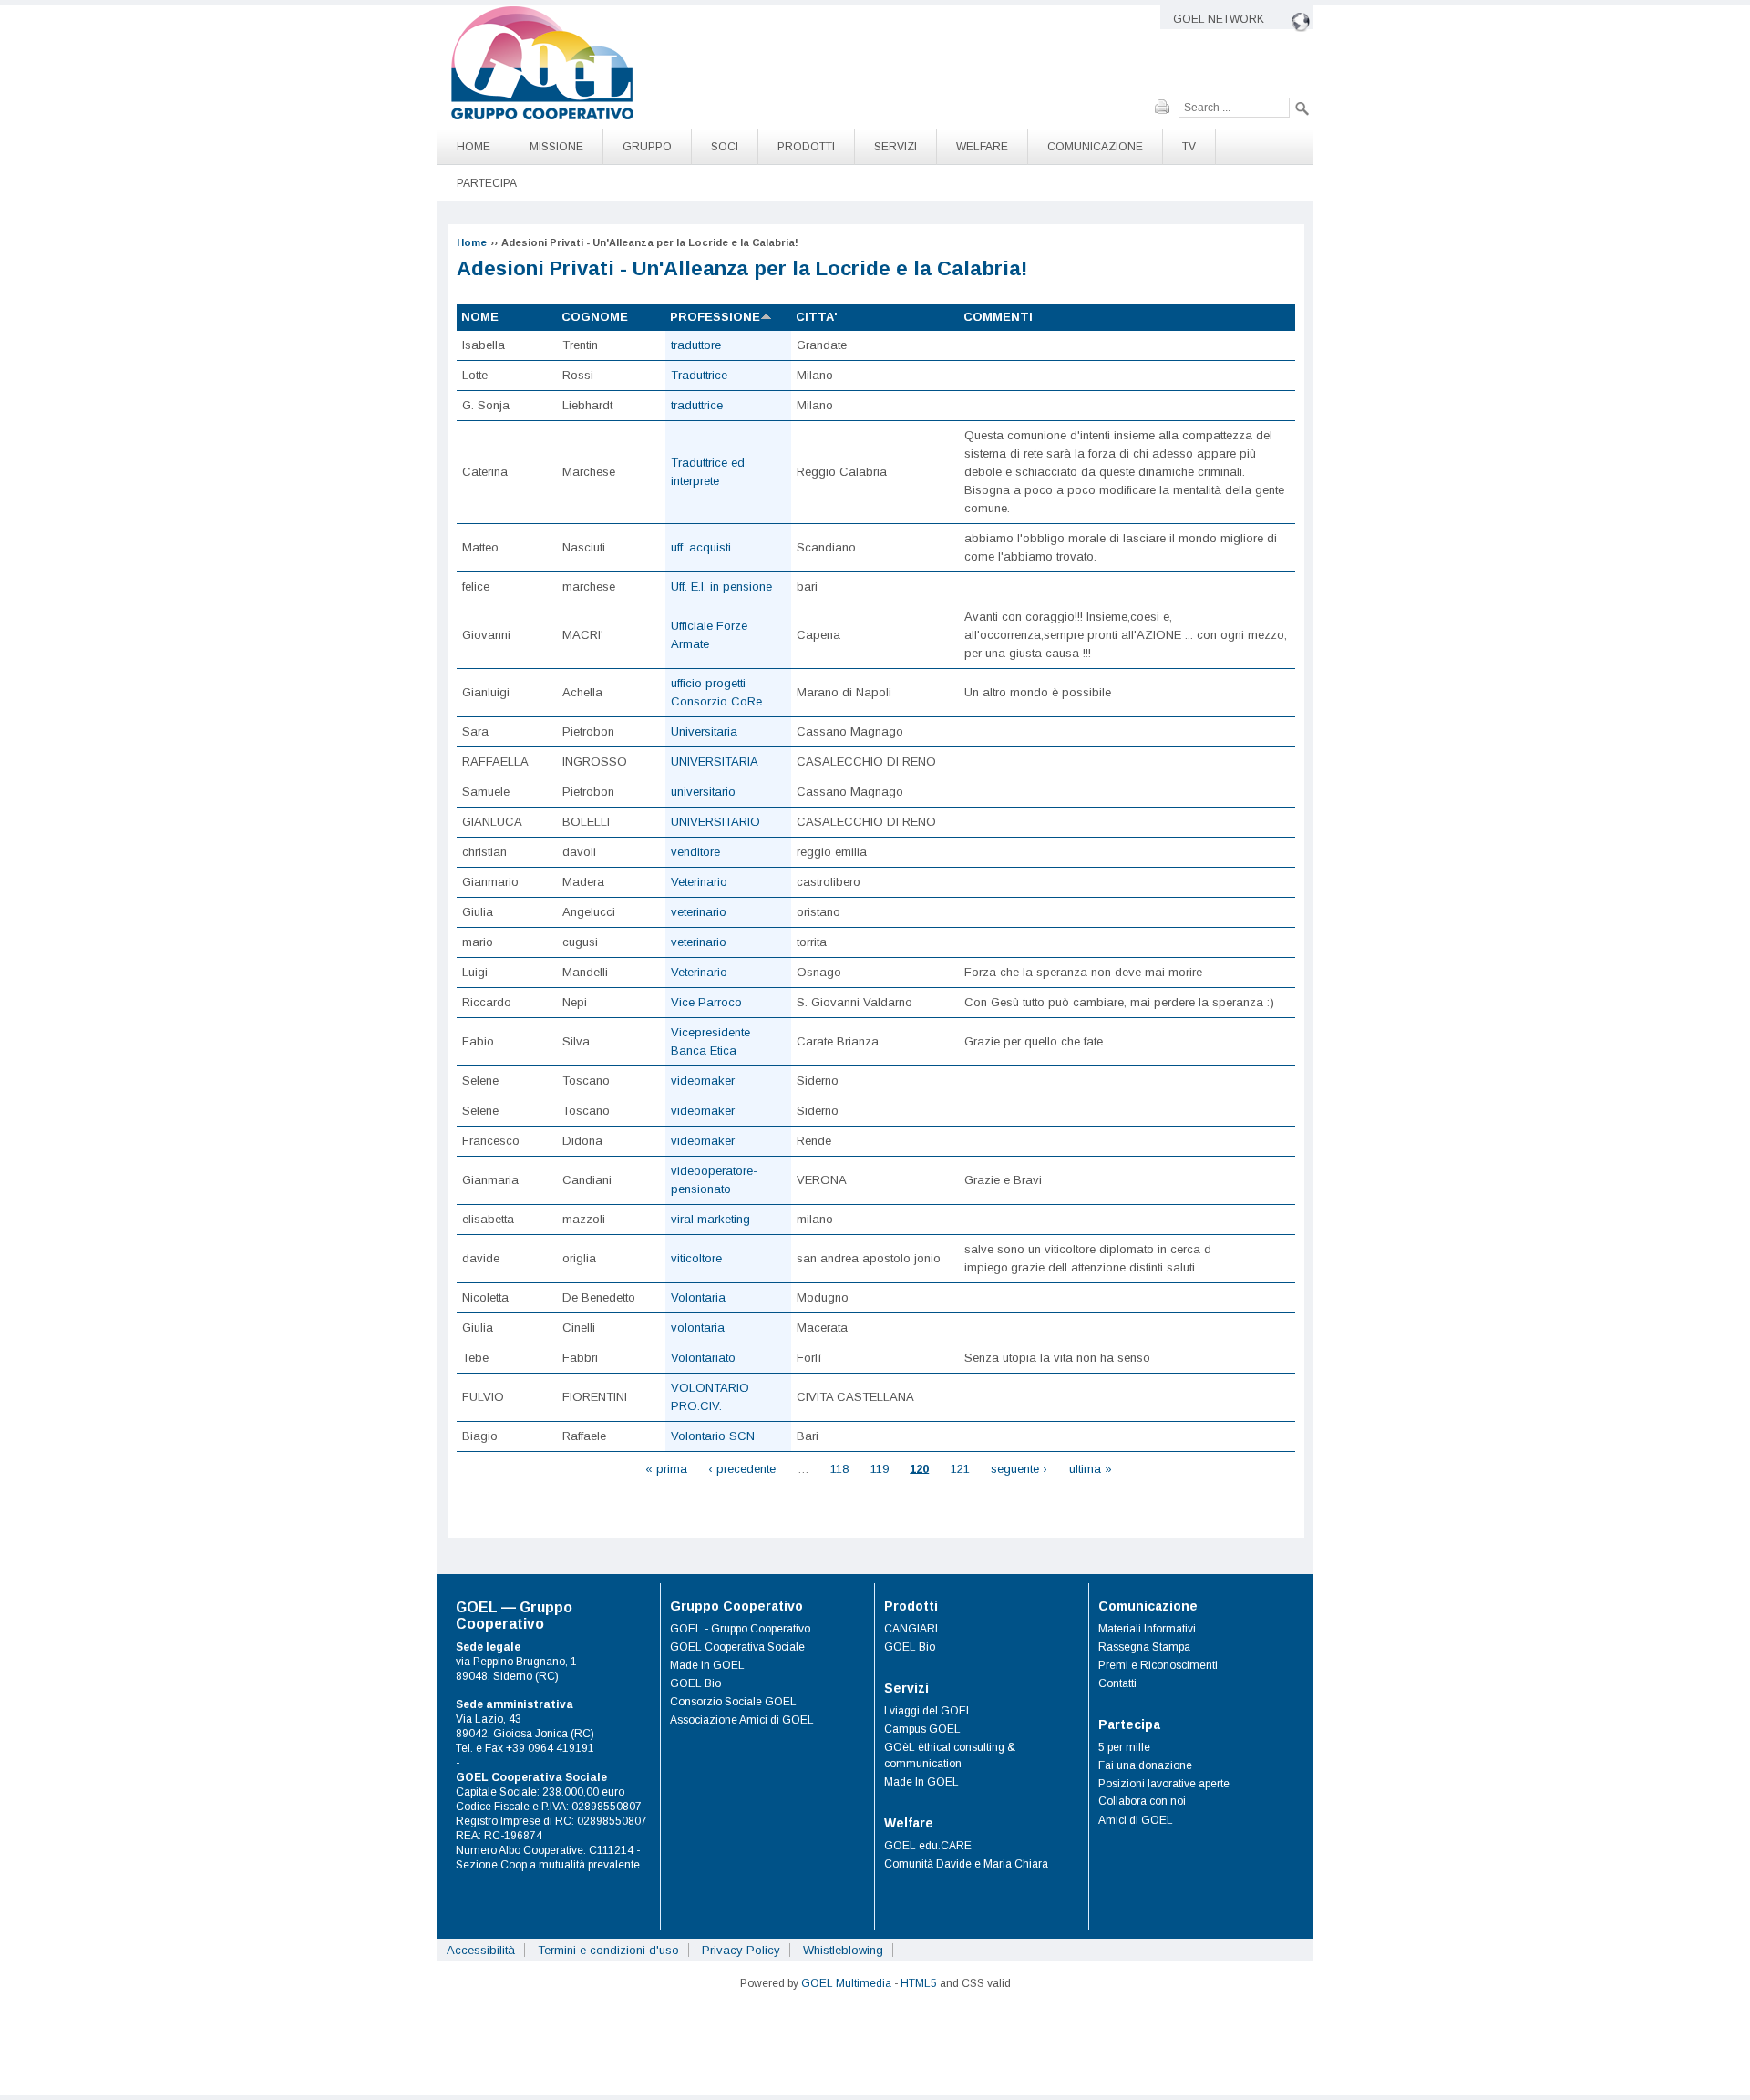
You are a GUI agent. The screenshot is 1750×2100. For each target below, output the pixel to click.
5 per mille (1124, 1747)
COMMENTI (998, 317)
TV (1189, 147)
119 (880, 1468)
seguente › (1019, 1468)
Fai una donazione (1145, 1765)
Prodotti (806, 147)
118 (839, 1468)
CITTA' (817, 317)
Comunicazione (1095, 147)
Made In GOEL (921, 1782)
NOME (480, 317)
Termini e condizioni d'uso (608, 1950)
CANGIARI (911, 1629)
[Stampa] (1167, 107)
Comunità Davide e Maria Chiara (966, 1864)
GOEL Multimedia (846, 1983)
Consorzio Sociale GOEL (733, 1702)
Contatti (1117, 1683)
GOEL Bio (695, 1683)
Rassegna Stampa (1144, 1647)
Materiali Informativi (1147, 1629)
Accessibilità (481, 1950)
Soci (725, 147)
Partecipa (487, 183)
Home (474, 147)
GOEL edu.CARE (928, 1846)
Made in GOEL (707, 1665)
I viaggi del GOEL (928, 1711)
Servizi (896, 147)
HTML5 (919, 1983)
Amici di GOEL (1136, 1820)
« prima (666, 1468)
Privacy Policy (741, 1950)
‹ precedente (742, 1468)
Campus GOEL (922, 1729)
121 (960, 1468)
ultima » (1091, 1468)
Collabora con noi (1142, 1801)
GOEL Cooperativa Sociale (737, 1647)
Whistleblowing (843, 1950)
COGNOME (595, 317)
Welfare (982, 147)
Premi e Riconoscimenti (1158, 1665)
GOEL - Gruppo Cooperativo (740, 1629)
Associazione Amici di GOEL (742, 1720)
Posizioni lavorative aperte (1164, 1784)
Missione (556, 147)
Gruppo (647, 147)
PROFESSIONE (715, 317)
